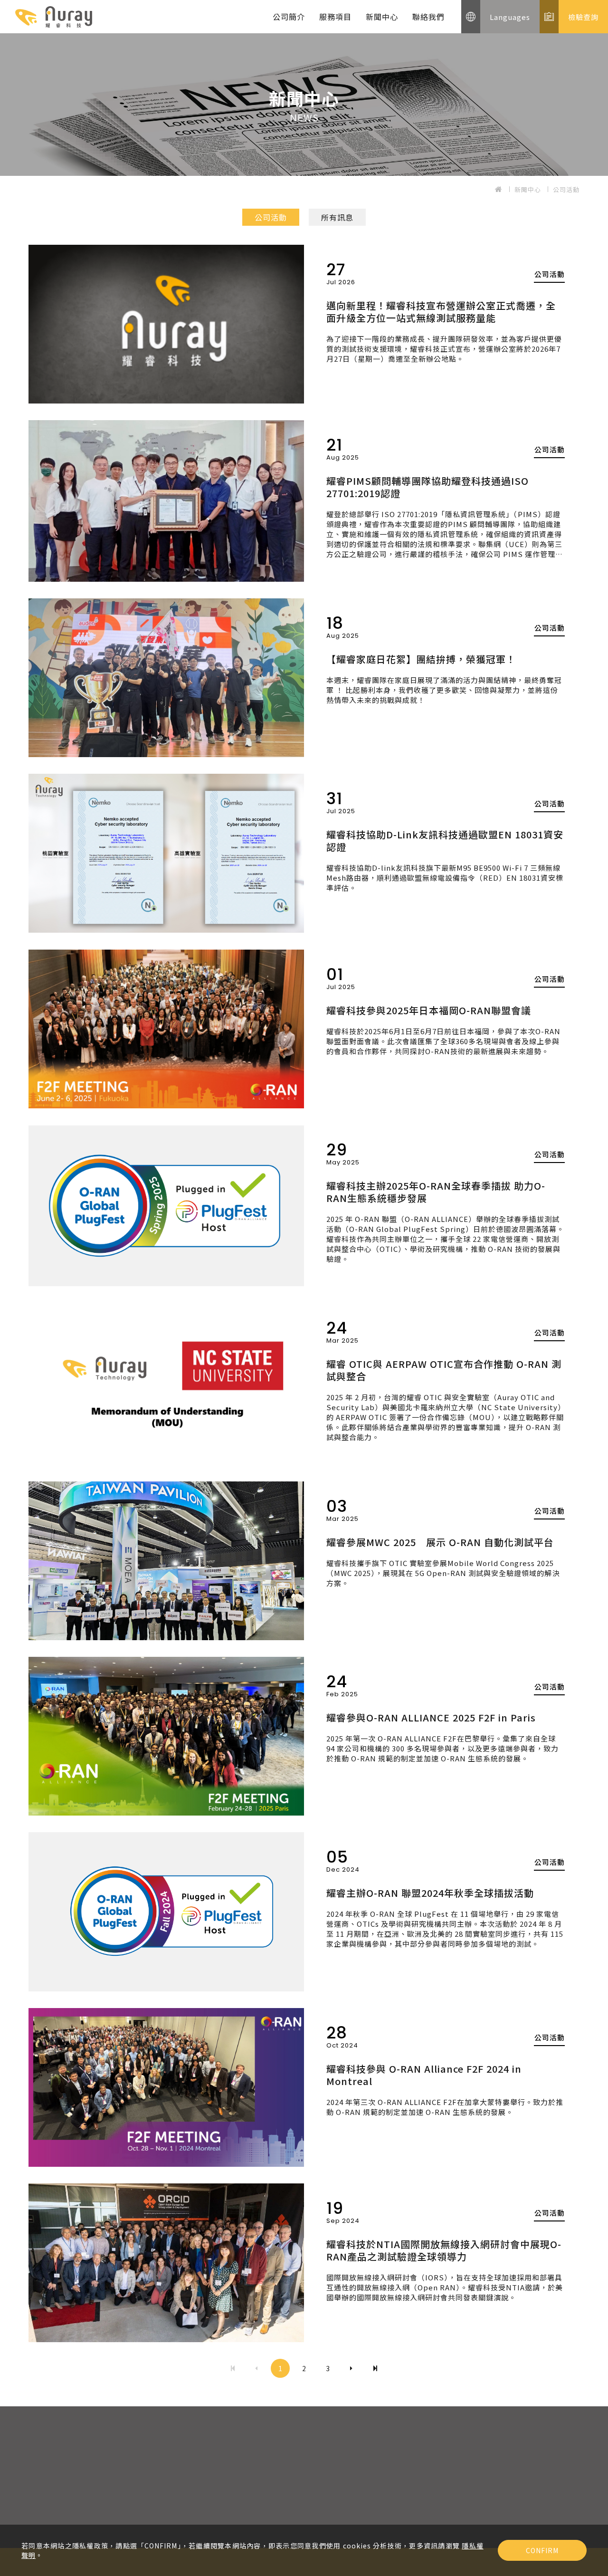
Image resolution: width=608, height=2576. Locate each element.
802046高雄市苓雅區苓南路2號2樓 (274, 2524)
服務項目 (335, 17)
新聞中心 (382, 17)
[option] (304, 105)
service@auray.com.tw (83, 2509)
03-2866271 (60, 2480)
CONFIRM (542, 2550)
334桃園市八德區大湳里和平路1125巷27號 (110, 2524)
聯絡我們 (428, 17)
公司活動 (566, 189)
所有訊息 (337, 217)
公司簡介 (289, 17)
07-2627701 (237, 2480)
